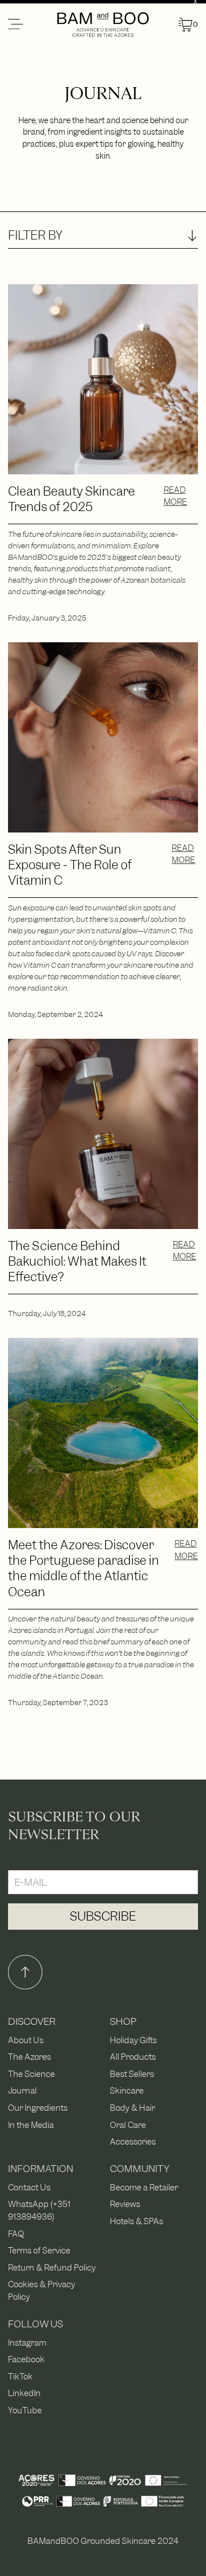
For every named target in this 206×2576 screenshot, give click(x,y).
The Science (31, 2074)
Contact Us (29, 2187)
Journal (22, 2090)
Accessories (133, 2141)
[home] (103, 25)
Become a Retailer (144, 2187)
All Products (133, 2057)
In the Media (31, 2125)
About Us (26, 2040)
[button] (32, 25)
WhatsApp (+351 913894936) (39, 2210)
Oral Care (128, 2125)
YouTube (25, 2410)
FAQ (16, 2234)
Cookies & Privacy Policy (41, 2290)
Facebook (26, 2359)
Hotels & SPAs (136, 2221)
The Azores (29, 2057)
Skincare (127, 2090)
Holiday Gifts (133, 2040)
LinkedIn (24, 2393)
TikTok (20, 2376)
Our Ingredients (38, 2108)
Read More (175, 496)
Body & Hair (132, 2108)
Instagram (27, 2343)
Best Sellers (132, 2074)
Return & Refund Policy (52, 2267)
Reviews (125, 2204)
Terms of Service (39, 2250)
